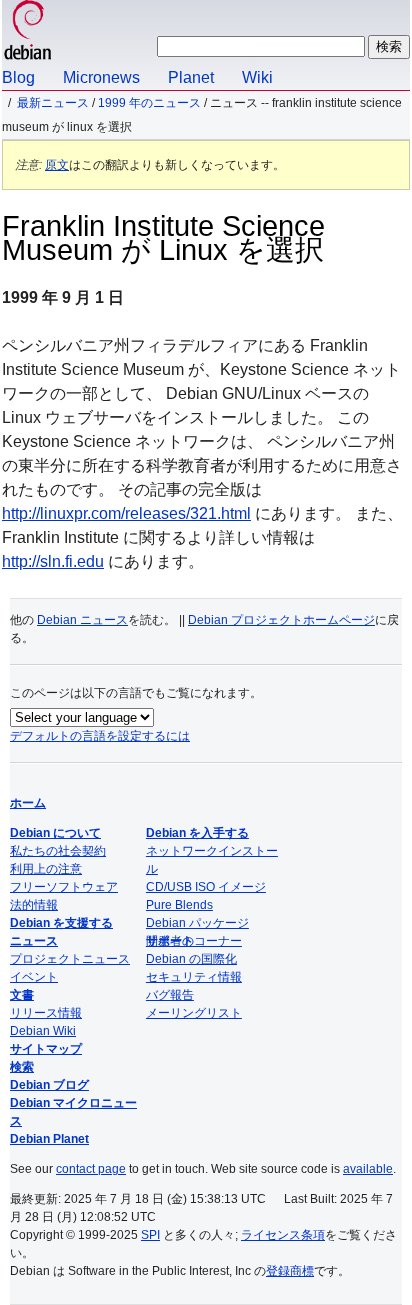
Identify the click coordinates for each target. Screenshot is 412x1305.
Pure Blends (179, 905)
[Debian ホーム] (28, 32)
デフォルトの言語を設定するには (100, 736)
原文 (57, 165)
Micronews (101, 77)
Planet (191, 77)
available (368, 1169)
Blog (18, 77)
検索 (22, 1067)
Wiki (257, 77)
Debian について (55, 833)
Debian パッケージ (197, 923)
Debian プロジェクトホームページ (281, 620)
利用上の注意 (46, 869)
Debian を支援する (61, 923)
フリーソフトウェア (64, 887)
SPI (150, 1235)
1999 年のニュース (149, 103)
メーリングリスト (194, 1013)
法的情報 (34, 905)
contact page (91, 1169)
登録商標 (290, 1271)
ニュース (34, 941)
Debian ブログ (49, 1085)
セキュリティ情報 (194, 977)
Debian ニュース (82, 620)
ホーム (28, 803)
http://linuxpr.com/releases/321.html (126, 513)
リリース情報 (46, 1013)
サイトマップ (46, 1049)
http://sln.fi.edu (53, 561)
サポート (170, 941)
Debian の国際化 (191, 959)
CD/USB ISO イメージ (206, 887)
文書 (22, 995)
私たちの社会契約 (58, 851)
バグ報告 (170, 995)
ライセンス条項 (283, 1235)
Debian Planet (49, 1139)
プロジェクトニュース (70, 959)
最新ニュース (53, 103)
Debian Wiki (43, 1031)
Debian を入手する (197, 833)
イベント (34, 977)
